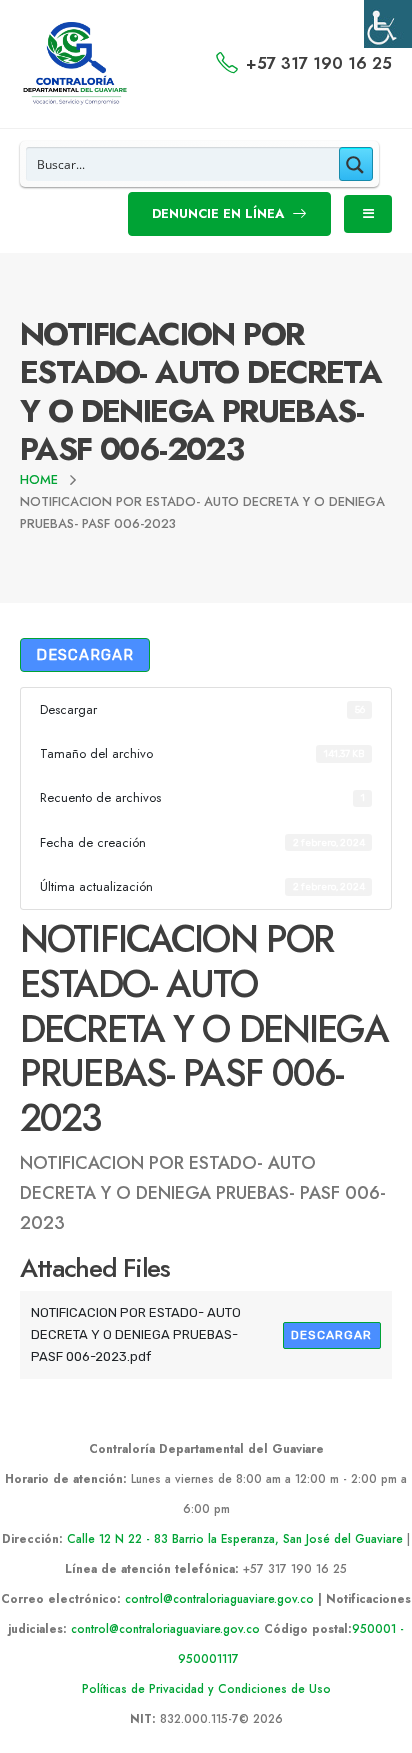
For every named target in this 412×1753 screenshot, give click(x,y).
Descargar (85, 655)
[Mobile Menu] (368, 214)
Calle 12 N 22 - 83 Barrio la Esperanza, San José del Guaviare (235, 1538)
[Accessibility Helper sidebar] (388, 24)
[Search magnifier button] (356, 164)
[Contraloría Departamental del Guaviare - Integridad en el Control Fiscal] (75, 64)
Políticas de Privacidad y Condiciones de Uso (206, 1688)
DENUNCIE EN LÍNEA (220, 213)
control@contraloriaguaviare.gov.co (219, 1598)
